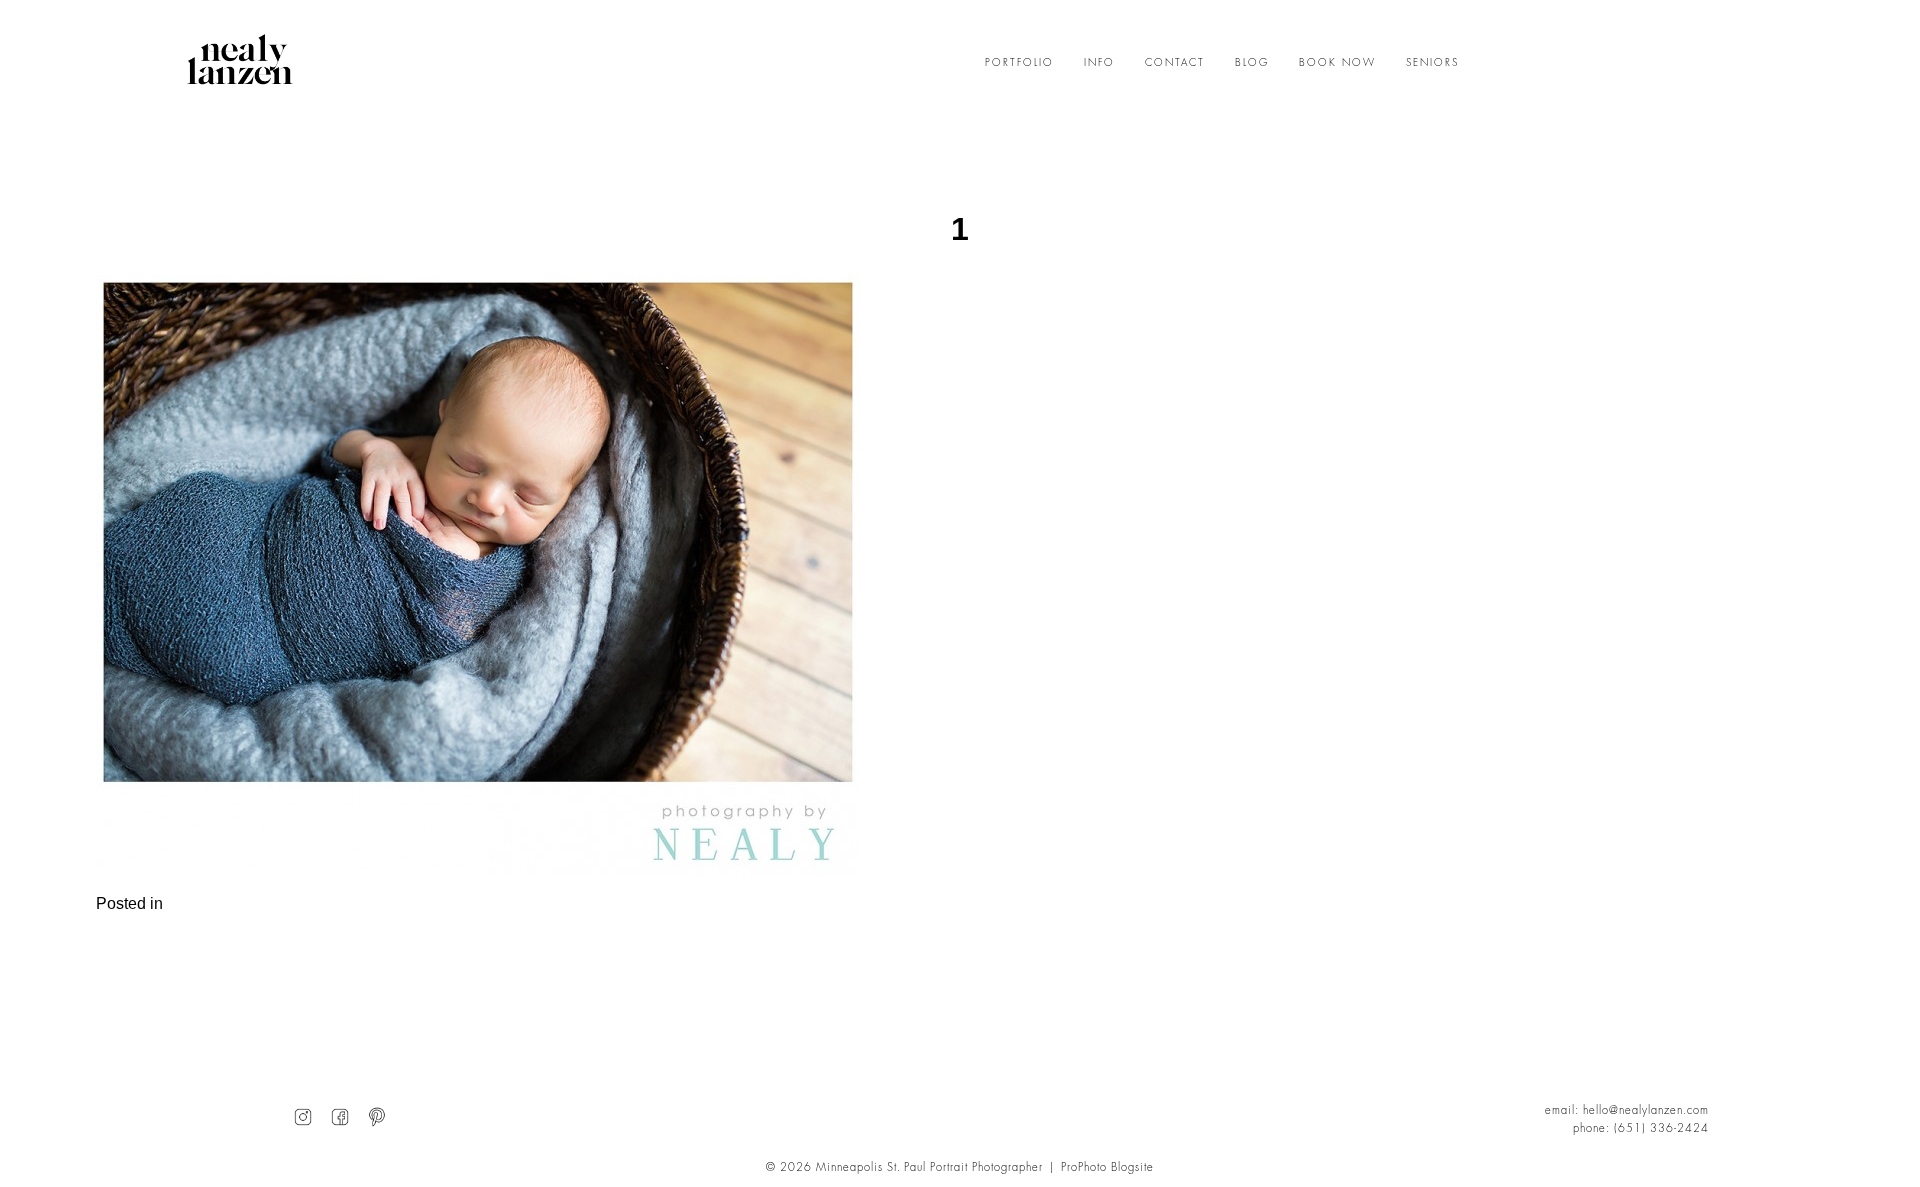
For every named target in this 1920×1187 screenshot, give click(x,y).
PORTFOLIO (1019, 63)
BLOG (1252, 63)
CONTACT (1175, 63)
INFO (1099, 63)
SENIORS (1432, 63)
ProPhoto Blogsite (1107, 1167)
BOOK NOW (1337, 63)
